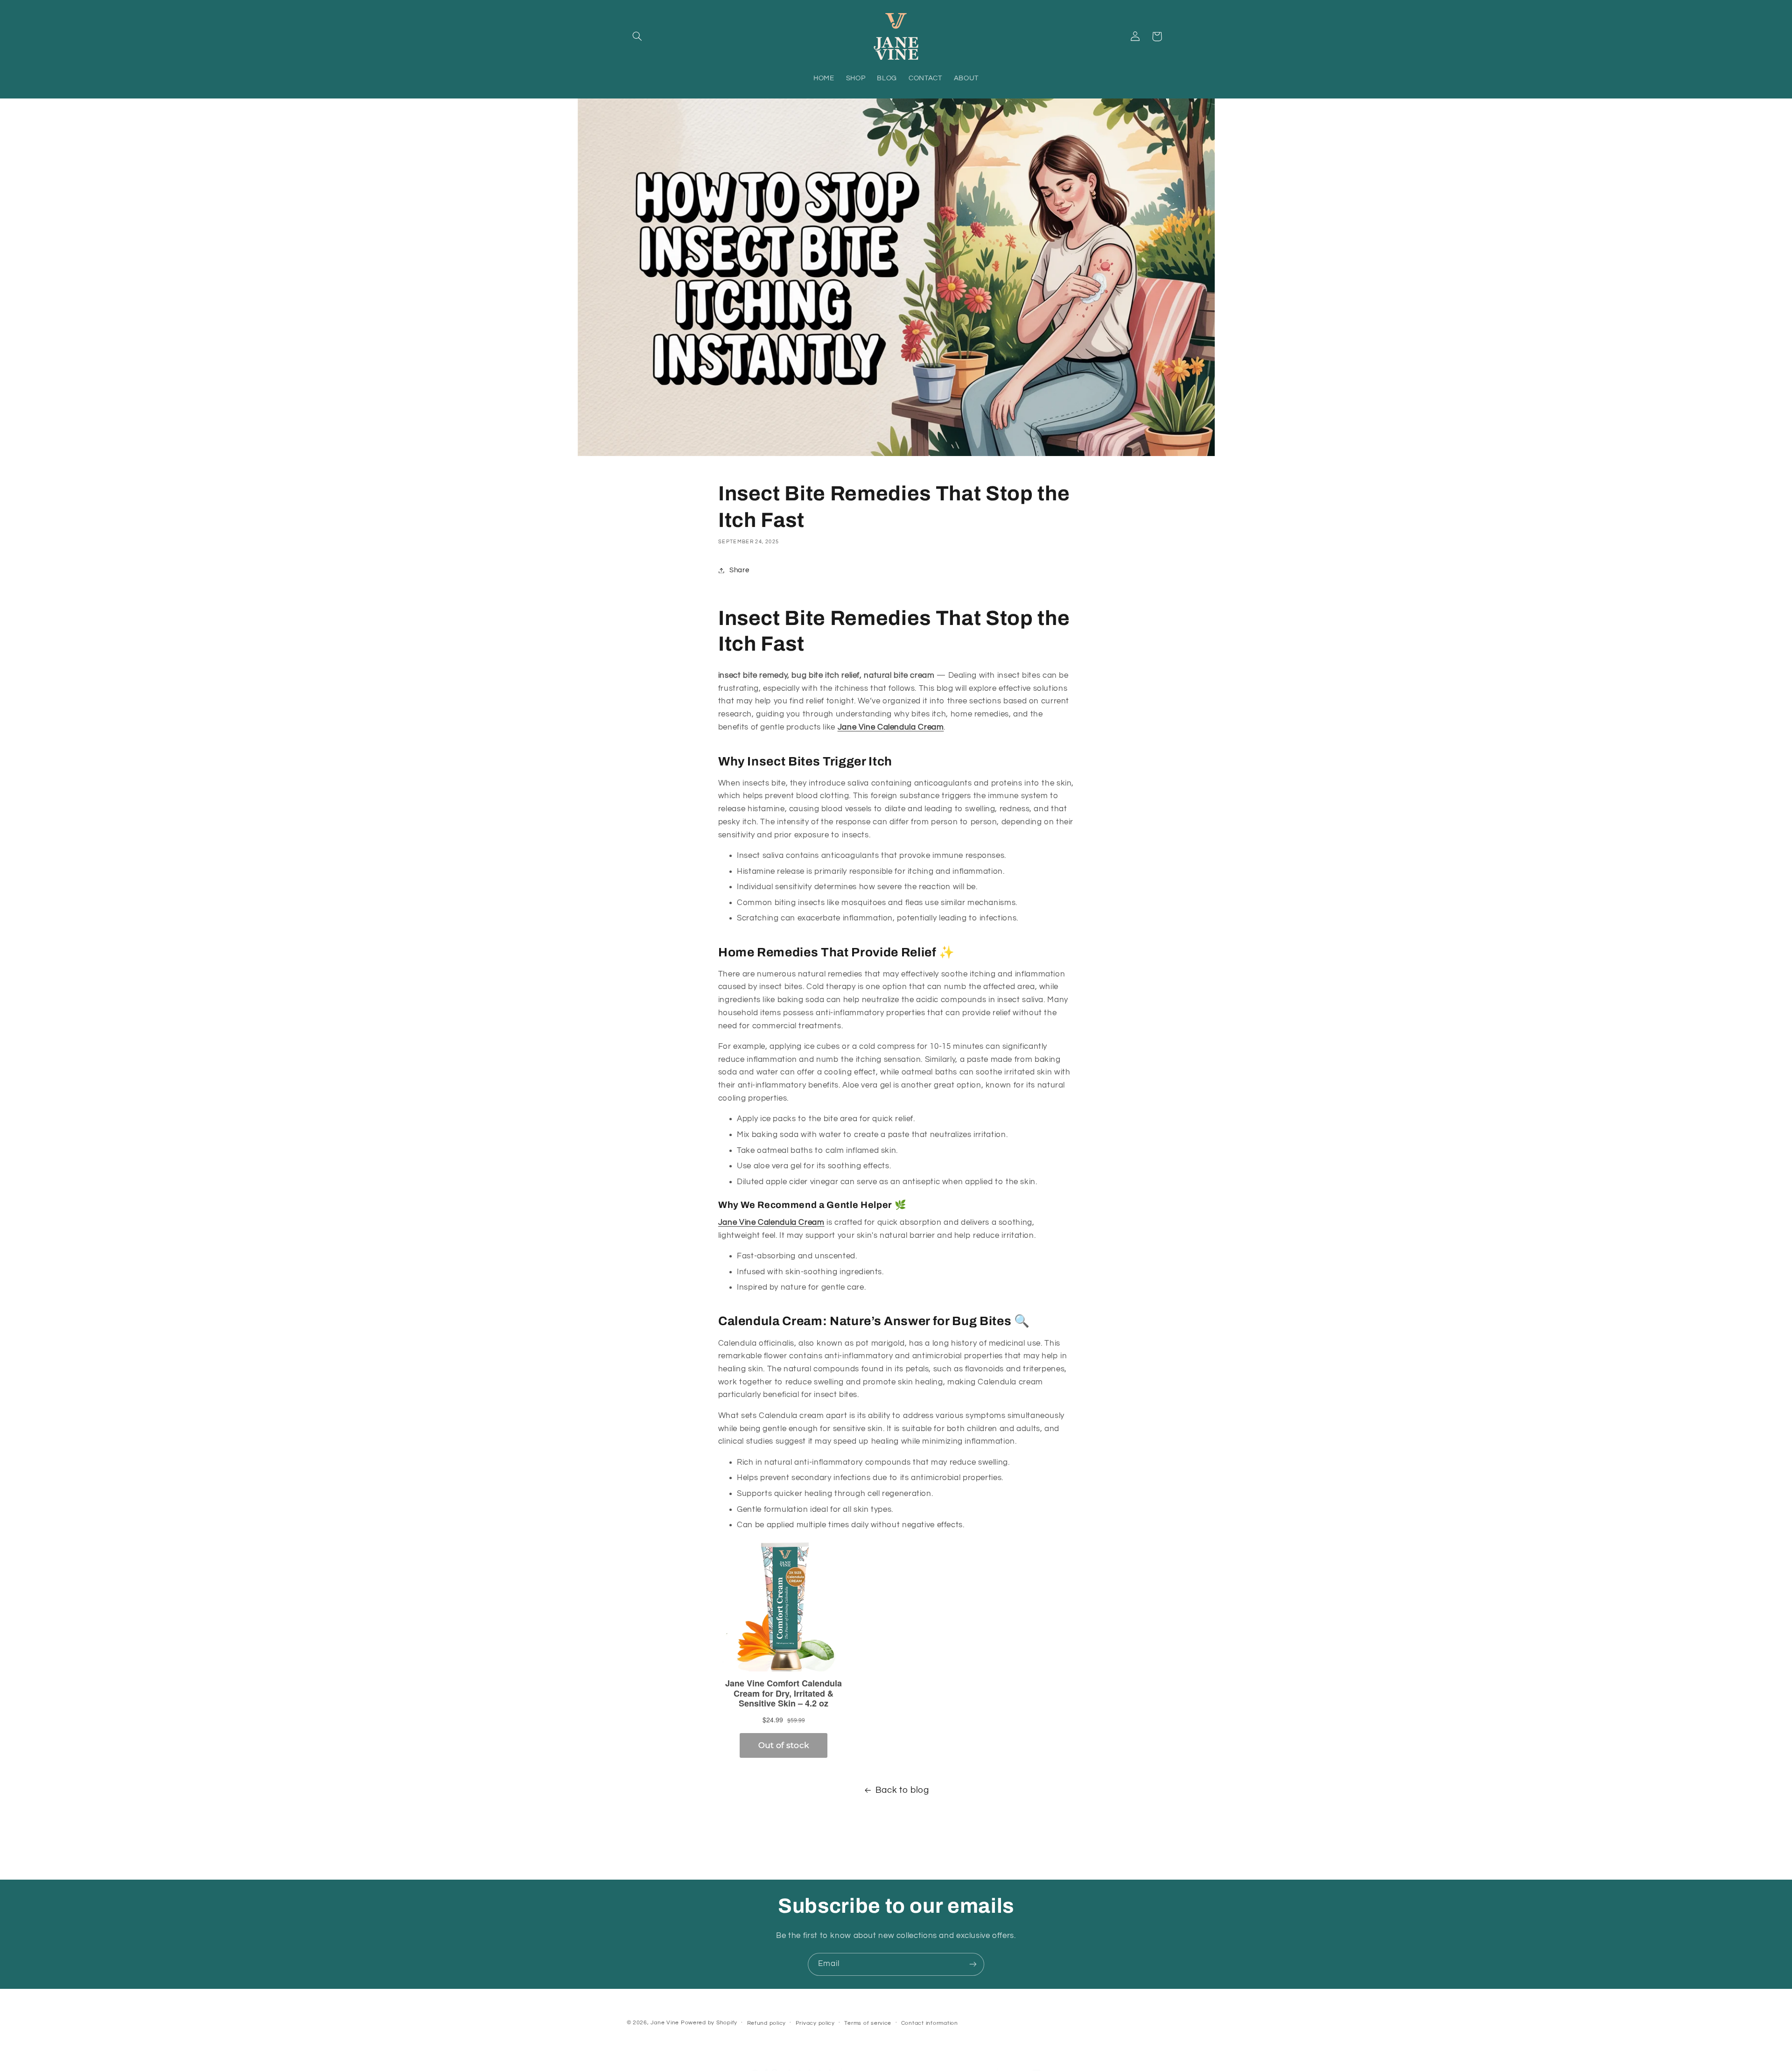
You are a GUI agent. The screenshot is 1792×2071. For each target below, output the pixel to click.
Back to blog (902, 1790)
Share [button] (739, 570)
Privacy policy (815, 2023)
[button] (637, 36)
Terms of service (868, 2023)
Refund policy (767, 2023)
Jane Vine (665, 2023)
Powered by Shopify (709, 2023)
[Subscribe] (973, 1964)
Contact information (930, 2023)
